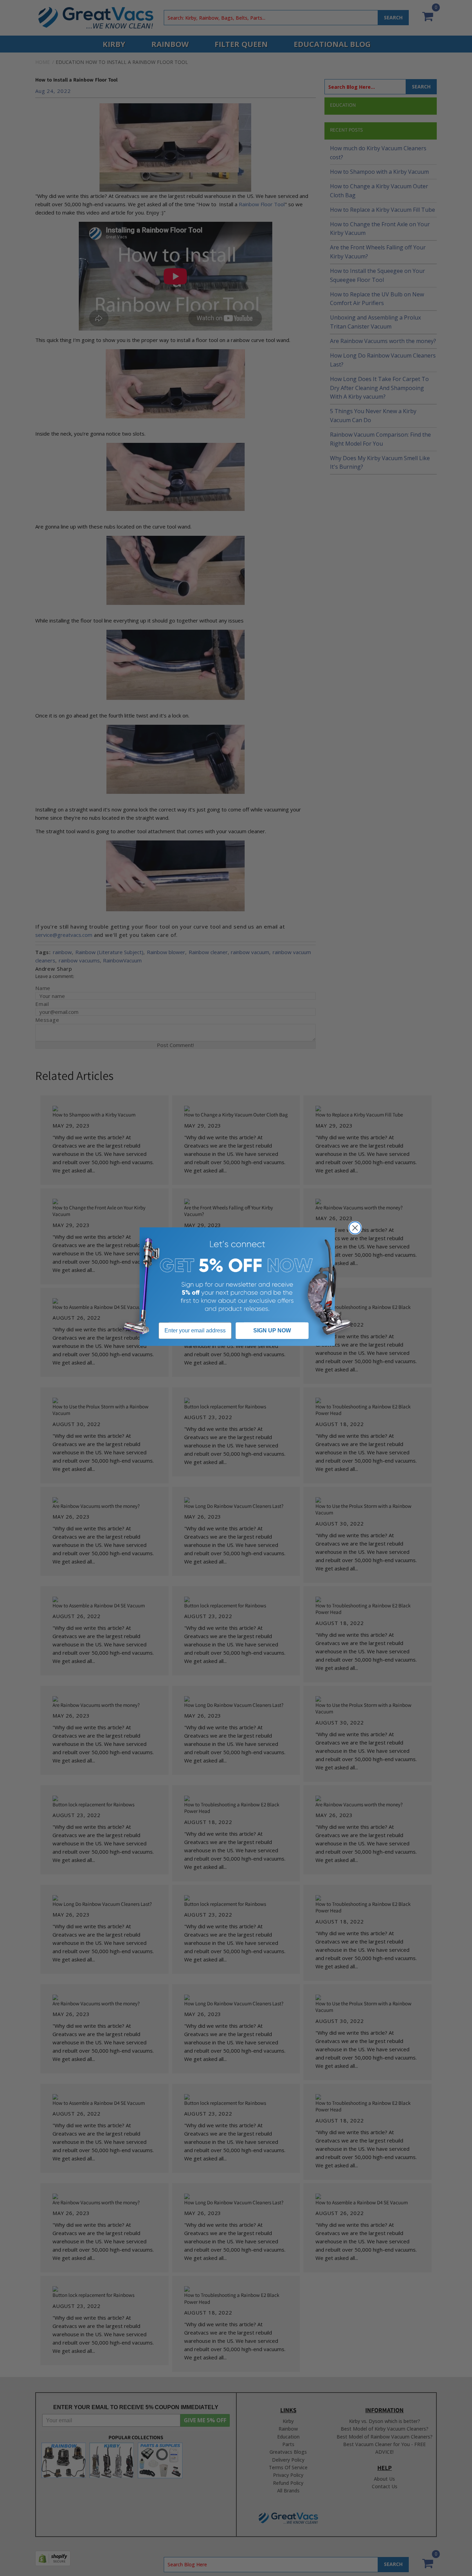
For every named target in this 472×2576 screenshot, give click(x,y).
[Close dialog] (355, 1228)
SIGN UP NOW (272, 1330)
